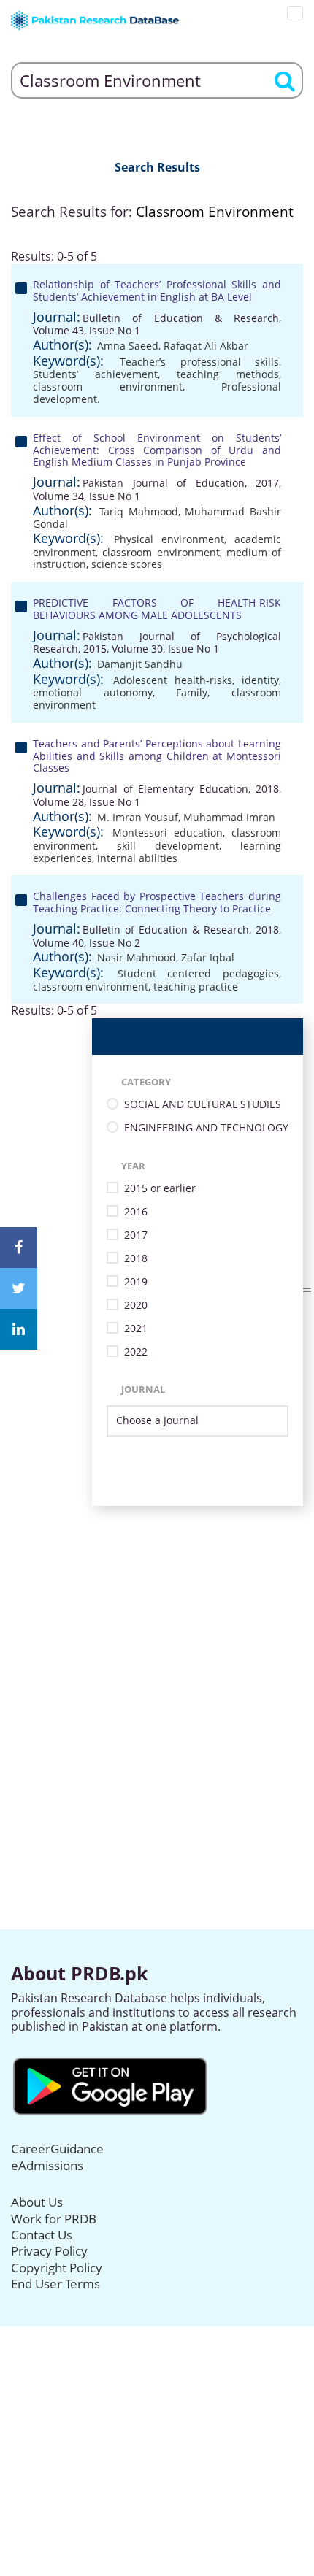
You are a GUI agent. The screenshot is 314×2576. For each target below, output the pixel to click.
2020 (136, 1306)
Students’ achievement (95, 374)
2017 (136, 1235)
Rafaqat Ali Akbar (206, 346)
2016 (136, 1212)
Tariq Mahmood (139, 511)
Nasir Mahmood (137, 957)
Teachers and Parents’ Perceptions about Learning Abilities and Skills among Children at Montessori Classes (157, 756)
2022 (136, 1352)
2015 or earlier (160, 1189)
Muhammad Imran (229, 817)
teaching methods (228, 374)
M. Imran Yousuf (138, 817)
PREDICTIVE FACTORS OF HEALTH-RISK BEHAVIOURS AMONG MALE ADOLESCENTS (157, 609)
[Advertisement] (157, 1663)
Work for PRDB (54, 2219)
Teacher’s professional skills (199, 362)
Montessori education (168, 833)
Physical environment (169, 539)
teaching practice (196, 987)
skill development (168, 846)
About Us (37, 2202)
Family (192, 692)
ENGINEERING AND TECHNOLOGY (206, 1128)
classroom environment (108, 387)
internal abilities (137, 858)
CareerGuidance (57, 2149)
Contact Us (42, 2235)
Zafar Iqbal (208, 957)
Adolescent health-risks (173, 680)
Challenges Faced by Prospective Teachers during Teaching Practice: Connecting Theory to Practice (157, 902)
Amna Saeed (128, 346)
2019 (136, 1282)
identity (260, 680)
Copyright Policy (57, 2268)
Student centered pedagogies (198, 973)
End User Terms (55, 2284)
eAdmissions (47, 2165)
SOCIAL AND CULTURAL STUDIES (203, 1105)
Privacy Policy (49, 2251)
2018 (136, 1259)
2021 (136, 1329)
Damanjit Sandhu (140, 664)
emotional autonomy (93, 692)
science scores (127, 564)
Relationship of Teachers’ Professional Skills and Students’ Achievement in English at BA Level (157, 291)
